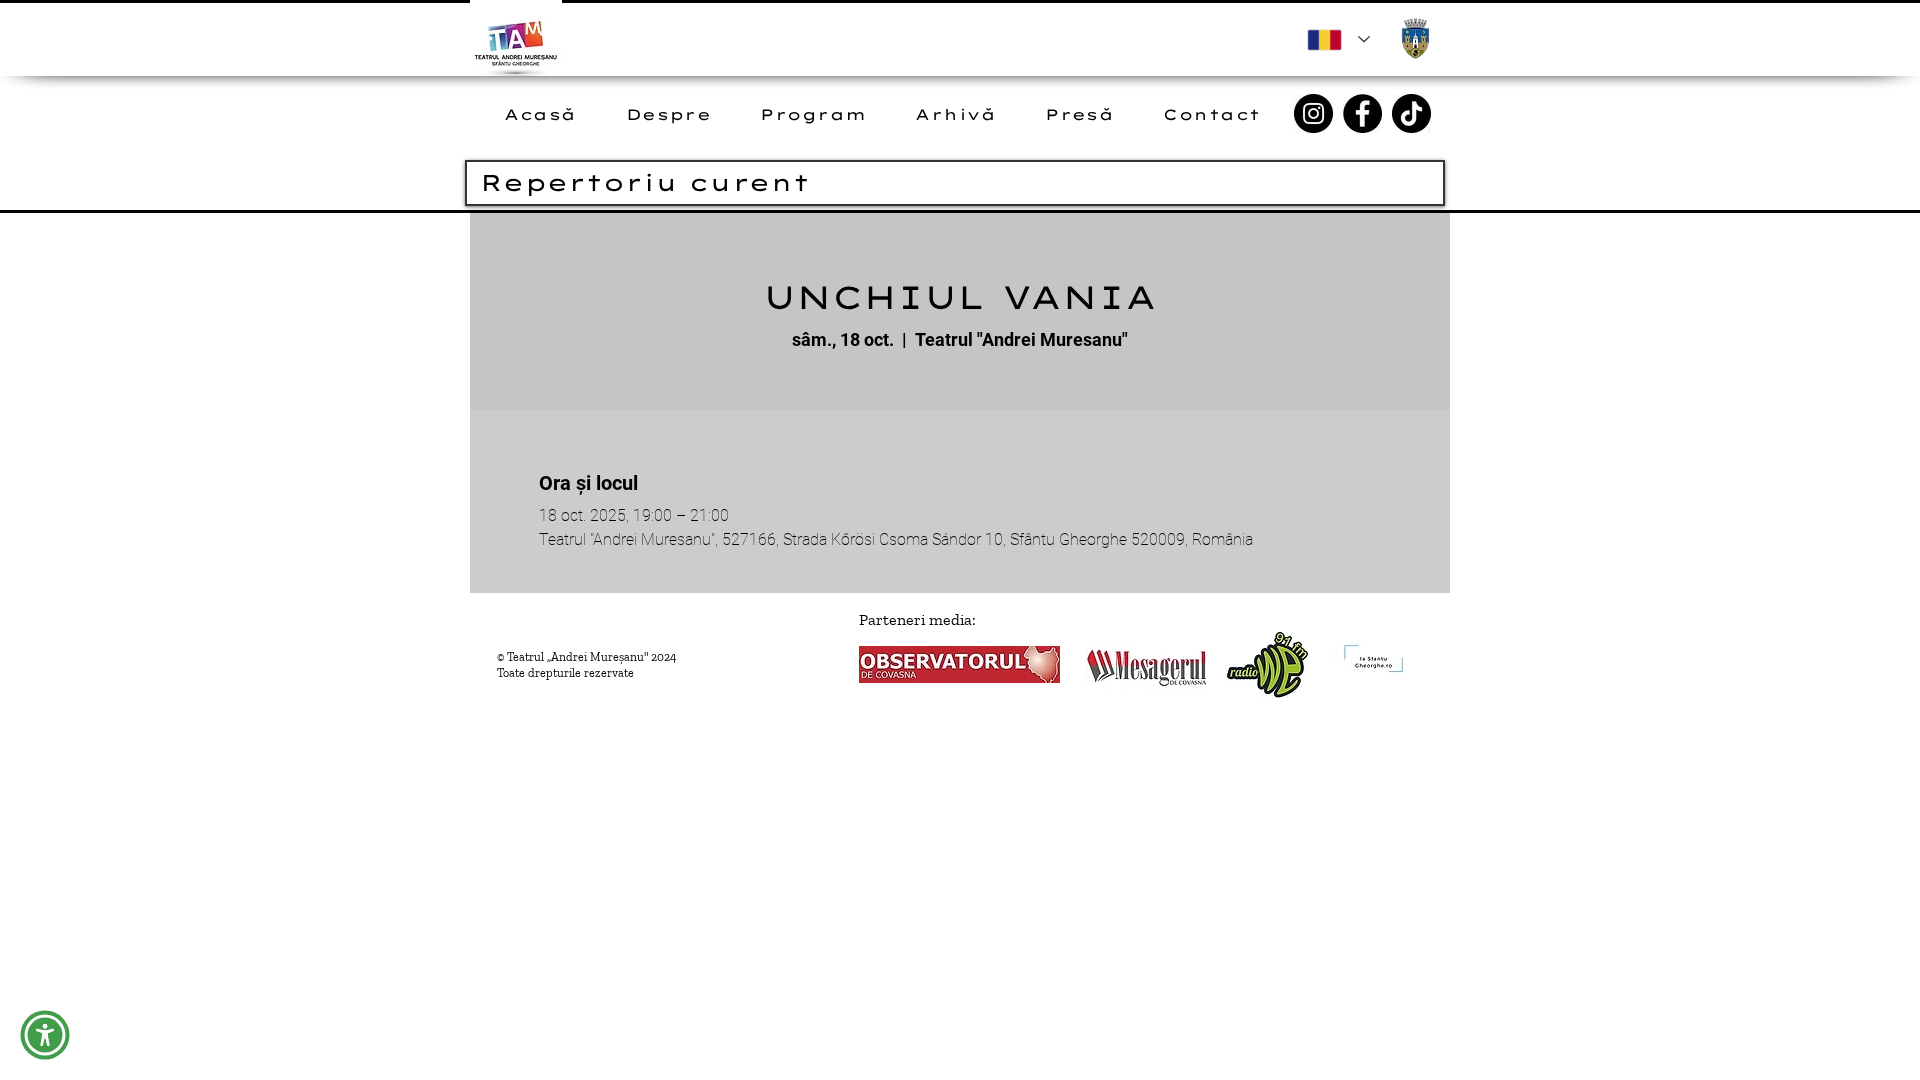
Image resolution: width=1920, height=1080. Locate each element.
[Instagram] (1313, 113)
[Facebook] (1362, 113)
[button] (45, 1035)
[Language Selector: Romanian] (1338, 39)
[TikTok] (1411, 113)
